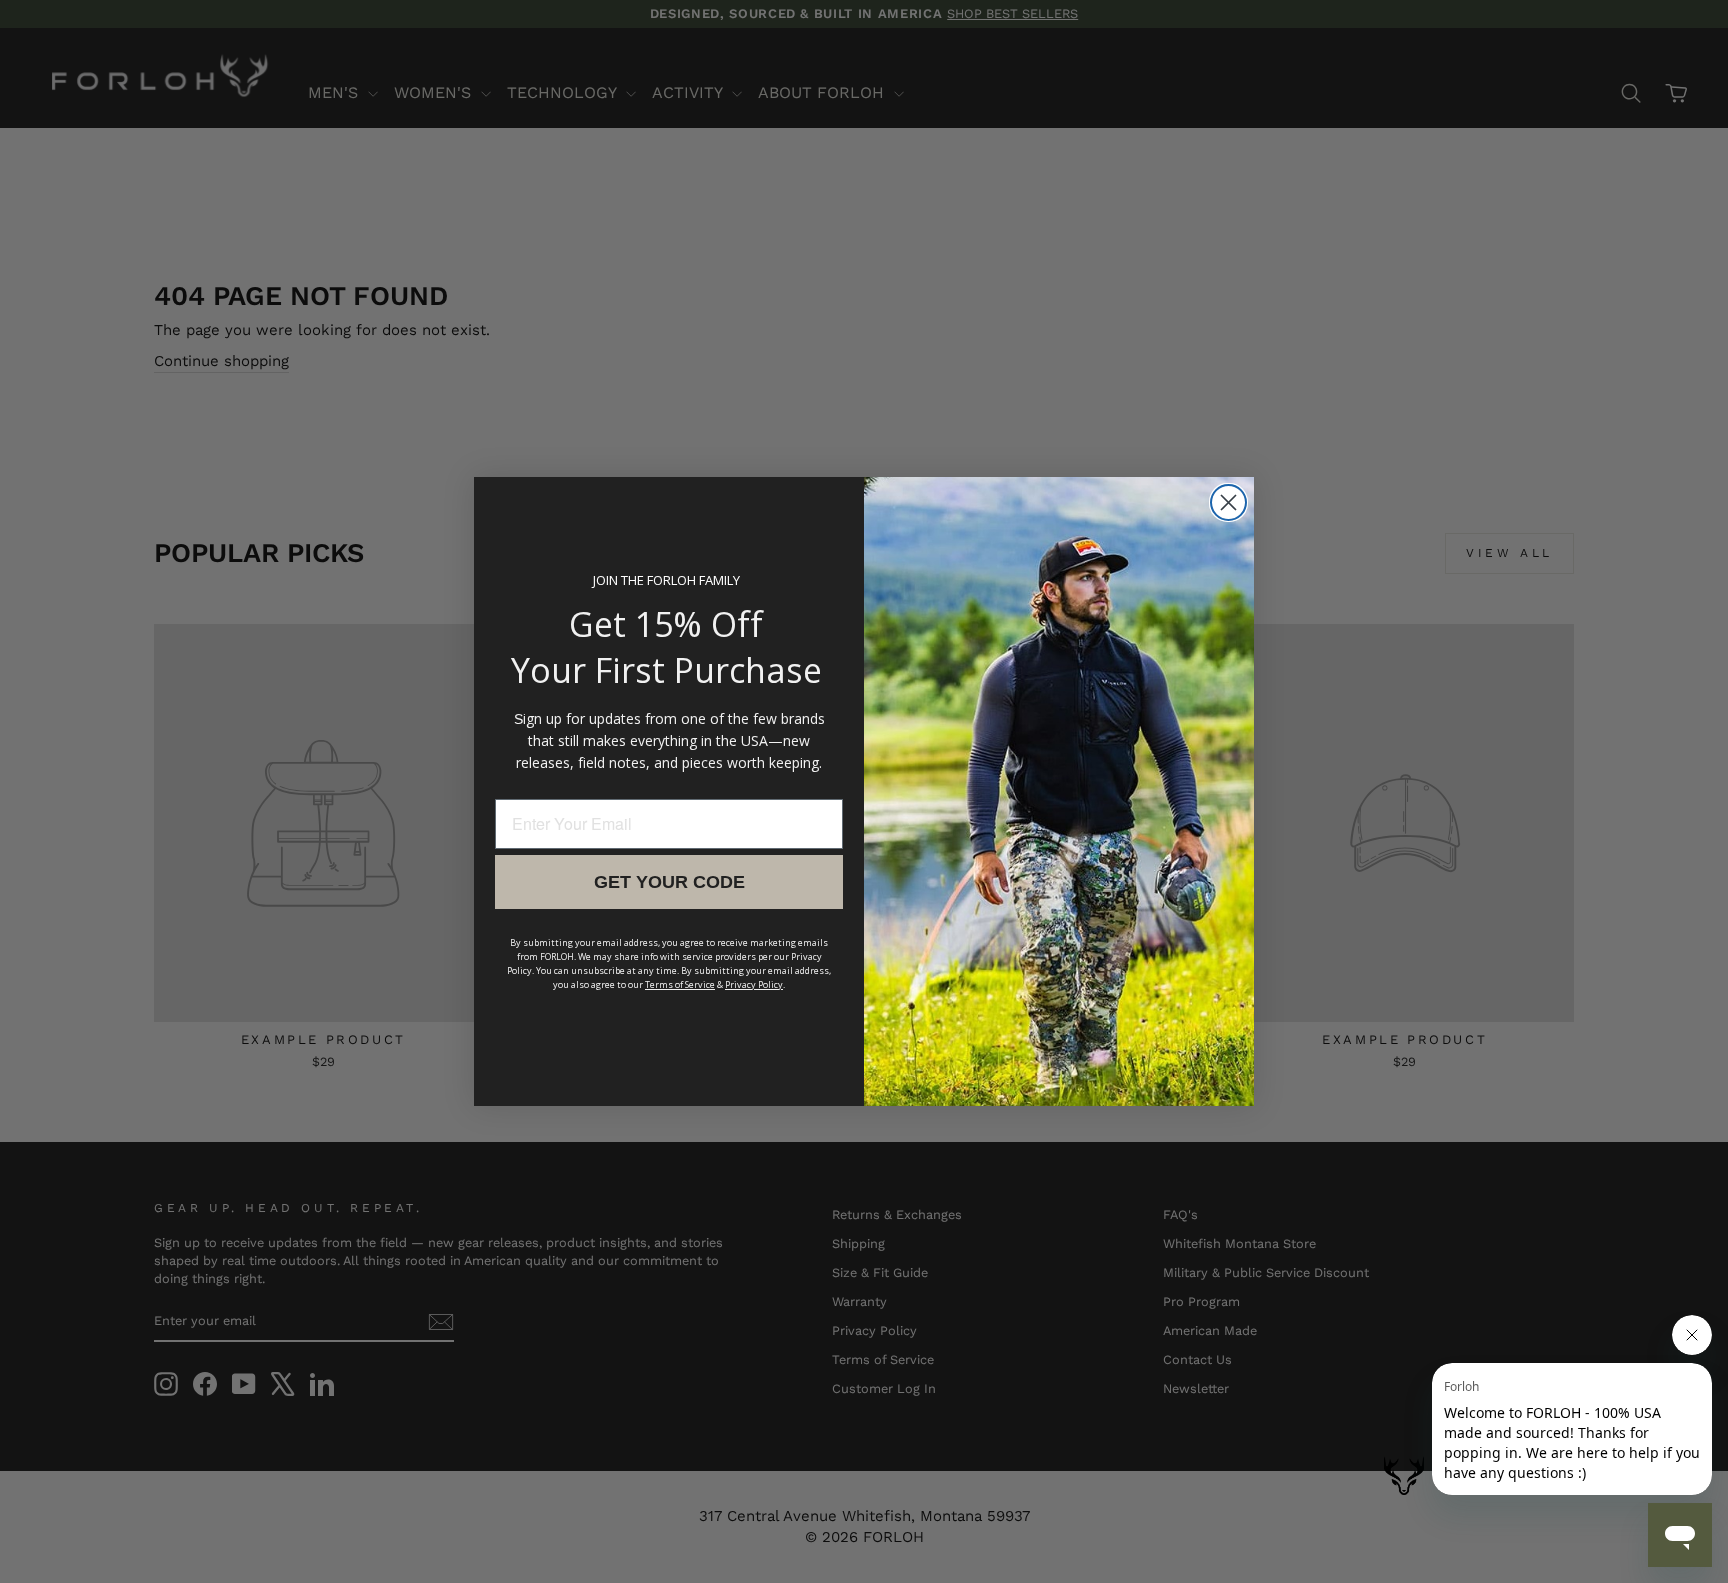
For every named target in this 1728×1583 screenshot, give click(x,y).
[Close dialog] (1228, 502)
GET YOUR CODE (669, 882)
